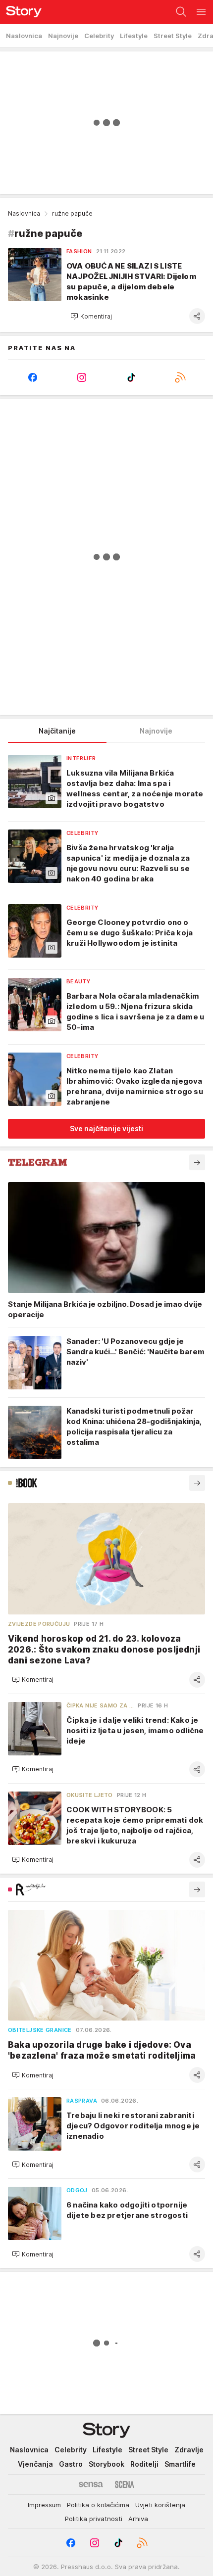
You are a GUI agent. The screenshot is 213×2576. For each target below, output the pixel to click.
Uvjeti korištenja (160, 2505)
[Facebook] (33, 377)
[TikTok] (131, 377)
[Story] (21, 12)
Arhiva (138, 2519)
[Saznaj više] (197, 1162)
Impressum (44, 2505)
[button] (91, 316)
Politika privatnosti (94, 2519)
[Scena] (125, 2484)
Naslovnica (24, 213)
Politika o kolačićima (98, 2505)
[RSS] (181, 377)
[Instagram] (82, 377)
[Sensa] (91, 2484)
